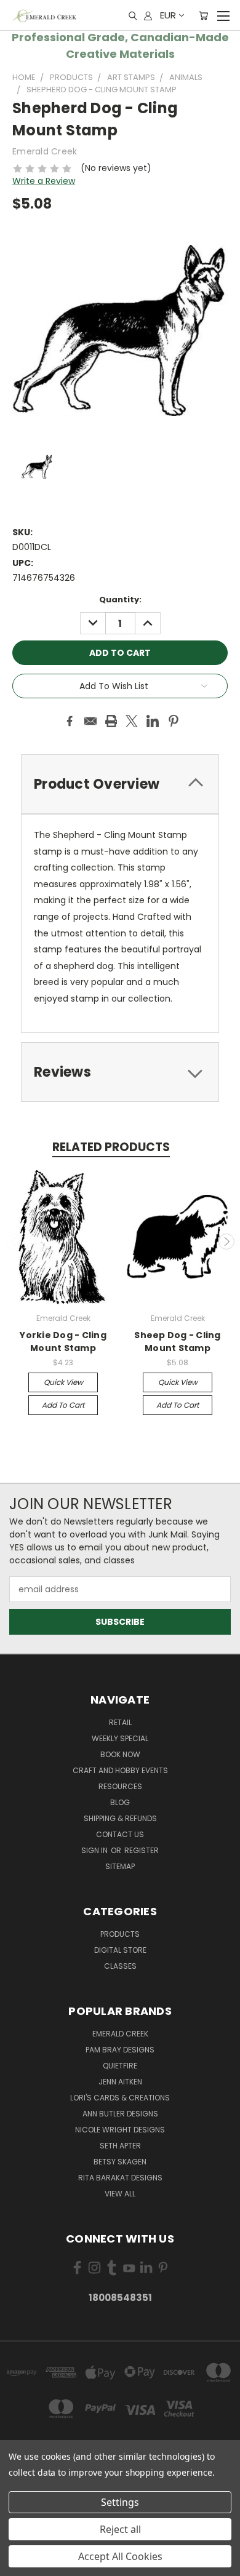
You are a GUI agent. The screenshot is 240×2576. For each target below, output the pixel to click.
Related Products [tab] (111, 1147)
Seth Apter (120, 2146)
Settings (120, 2502)
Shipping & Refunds (120, 1818)
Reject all (120, 2529)
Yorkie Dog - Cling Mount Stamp (63, 1342)
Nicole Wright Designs (120, 2130)
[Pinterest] (174, 721)
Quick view (63, 1382)
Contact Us (120, 1834)
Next (226, 1242)
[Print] (111, 721)
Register (142, 1850)
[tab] (120, 784)
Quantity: (120, 600)
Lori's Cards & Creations (120, 2098)
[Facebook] (70, 721)
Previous (14, 1242)
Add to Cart (63, 1405)
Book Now (120, 1754)
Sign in (95, 1850)
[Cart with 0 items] (203, 15)
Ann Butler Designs (120, 2114)
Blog (120, 1802)
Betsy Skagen (120, 2162)
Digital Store (120, 1950)
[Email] (90, 721)
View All (120, 2194)
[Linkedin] (153, 721)
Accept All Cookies (120, 2556)
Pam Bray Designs (120, 2050)
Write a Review (44, 181)
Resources (120, 1786)
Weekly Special (120, 1738)
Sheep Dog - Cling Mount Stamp (177, 1342)
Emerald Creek (120, 2034)
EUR (168, 15)
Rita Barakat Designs (120, 2178)
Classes (120, 1966)
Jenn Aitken (120, 2082)
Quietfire (120, 2066)
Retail (120, 1722)
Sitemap (120, 1866)
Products (120, 1934)
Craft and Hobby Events (120, 1770)
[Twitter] (132, 721)
